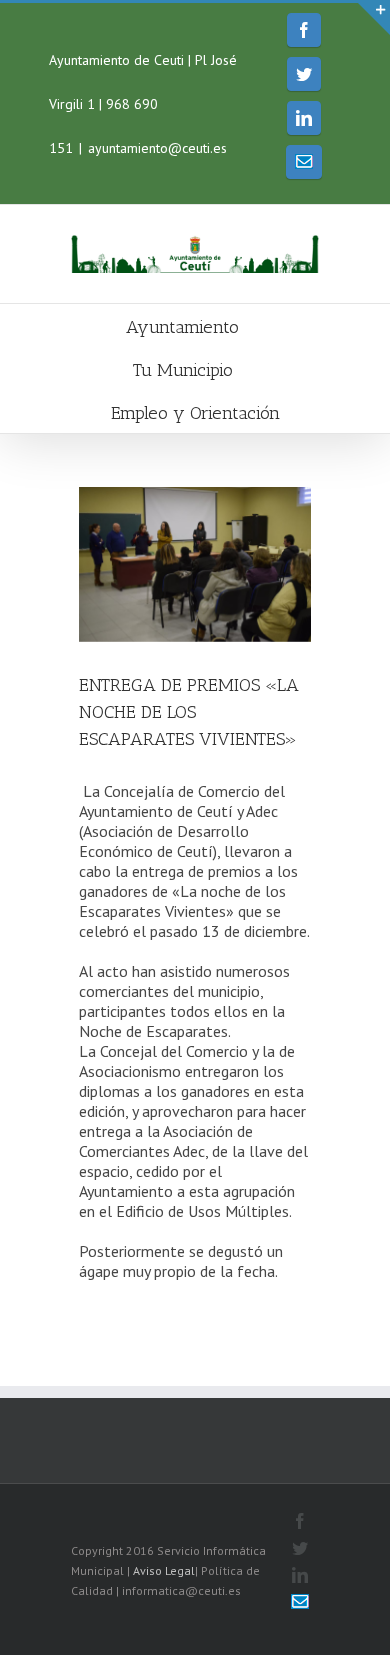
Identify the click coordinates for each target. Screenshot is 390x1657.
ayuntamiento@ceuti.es (157, 148)
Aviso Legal (164, 1570)
